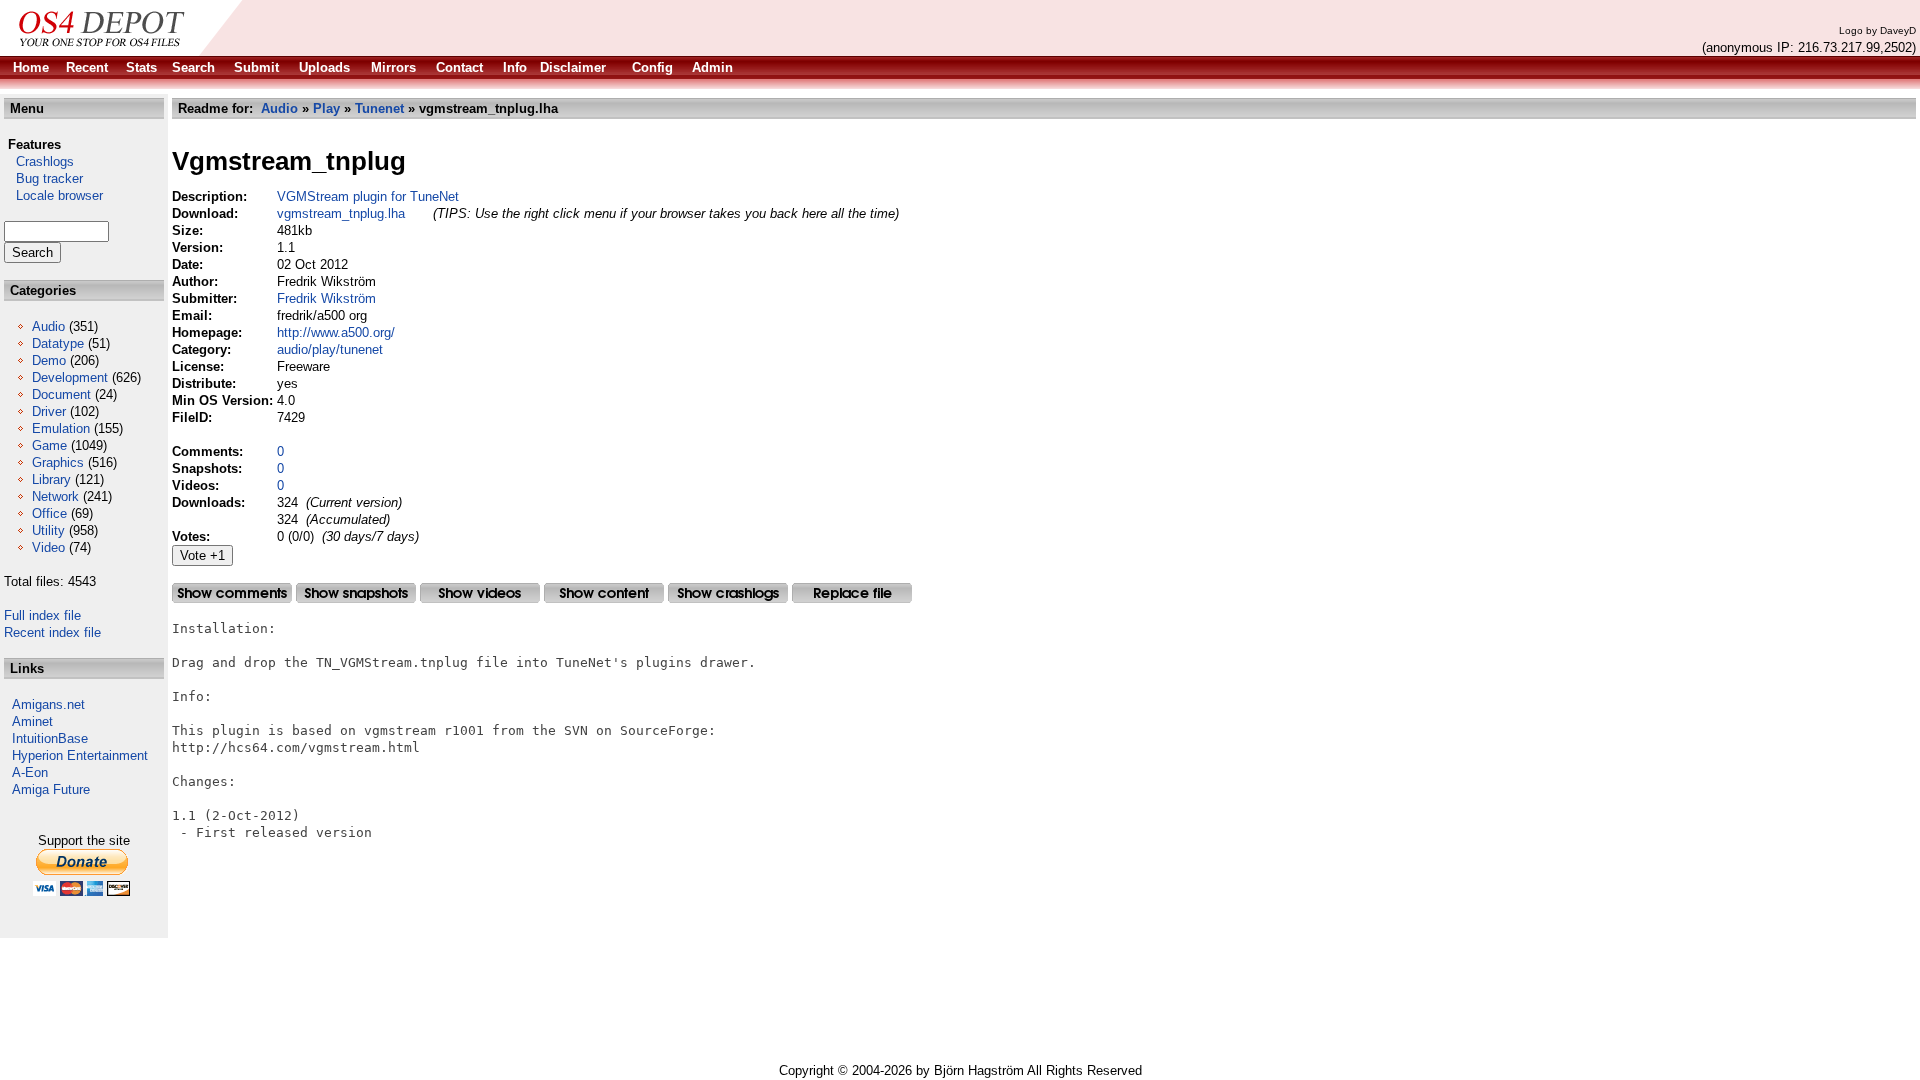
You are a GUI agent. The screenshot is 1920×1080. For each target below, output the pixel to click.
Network (55, 496)
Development (70, 377)
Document (61, 394)
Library (51, 479)
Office (49, 513)
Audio (48, 326)
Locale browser (53, 195)
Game (49, 445)
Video (48, 547)
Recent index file (52, 632)
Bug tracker (43, 178)
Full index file (42, 615)
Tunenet (379, 108)
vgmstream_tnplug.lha (341, 213)
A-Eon (30, 772)
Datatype (58, 343)
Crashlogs (39, 161)
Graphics (58, 462)
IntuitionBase (50, 738)
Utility (48, 530)
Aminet (32, 721)
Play (326, 108)
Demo (49, 360)
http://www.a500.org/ (336, 332)
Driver (49, 411)
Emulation (61, 428)
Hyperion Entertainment (80, 755)
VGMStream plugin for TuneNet (368, 196)
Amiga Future (51, 789)
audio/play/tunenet (330, 349)
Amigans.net (48, 704)
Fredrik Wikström (326, 298)
